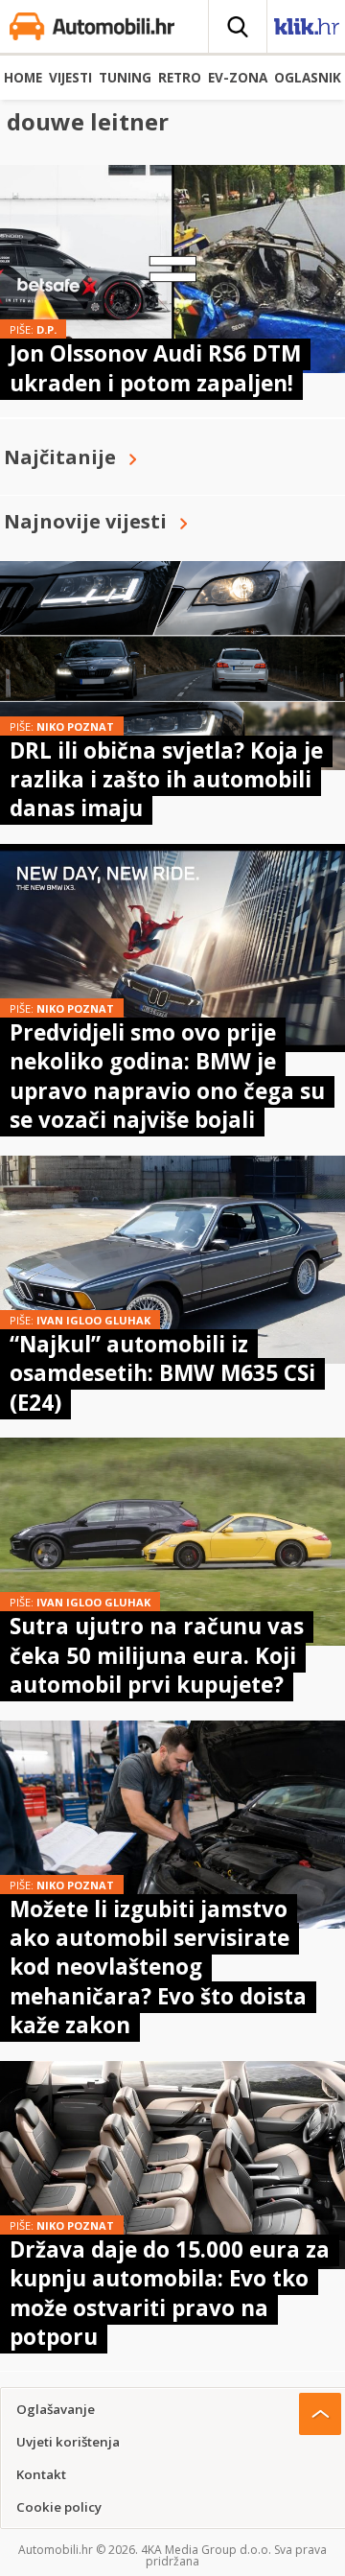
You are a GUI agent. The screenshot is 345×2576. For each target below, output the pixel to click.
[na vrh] (320, 2414)
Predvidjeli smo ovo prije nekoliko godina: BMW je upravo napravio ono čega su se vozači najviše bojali (167, 1076)
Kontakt (41, 2474)
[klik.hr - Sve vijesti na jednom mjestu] (307, 30)
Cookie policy (59, 2507)
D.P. (46, 329)
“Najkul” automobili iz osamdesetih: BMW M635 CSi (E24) (162, 1373)
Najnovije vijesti (85, 521)
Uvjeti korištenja (68, 2442)
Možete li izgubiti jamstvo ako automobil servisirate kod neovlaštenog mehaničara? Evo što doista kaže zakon (158, 1967)
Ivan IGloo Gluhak (93, 1320)
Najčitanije (60, 457)
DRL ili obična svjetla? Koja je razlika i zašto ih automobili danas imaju (166, 780)
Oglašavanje (56, 2409)
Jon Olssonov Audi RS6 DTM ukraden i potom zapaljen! (155, 368)
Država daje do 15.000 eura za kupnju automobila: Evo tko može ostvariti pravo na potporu (170, 2293)
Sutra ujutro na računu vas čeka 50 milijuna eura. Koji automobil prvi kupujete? (157, 1655)
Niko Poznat (75, 726)
